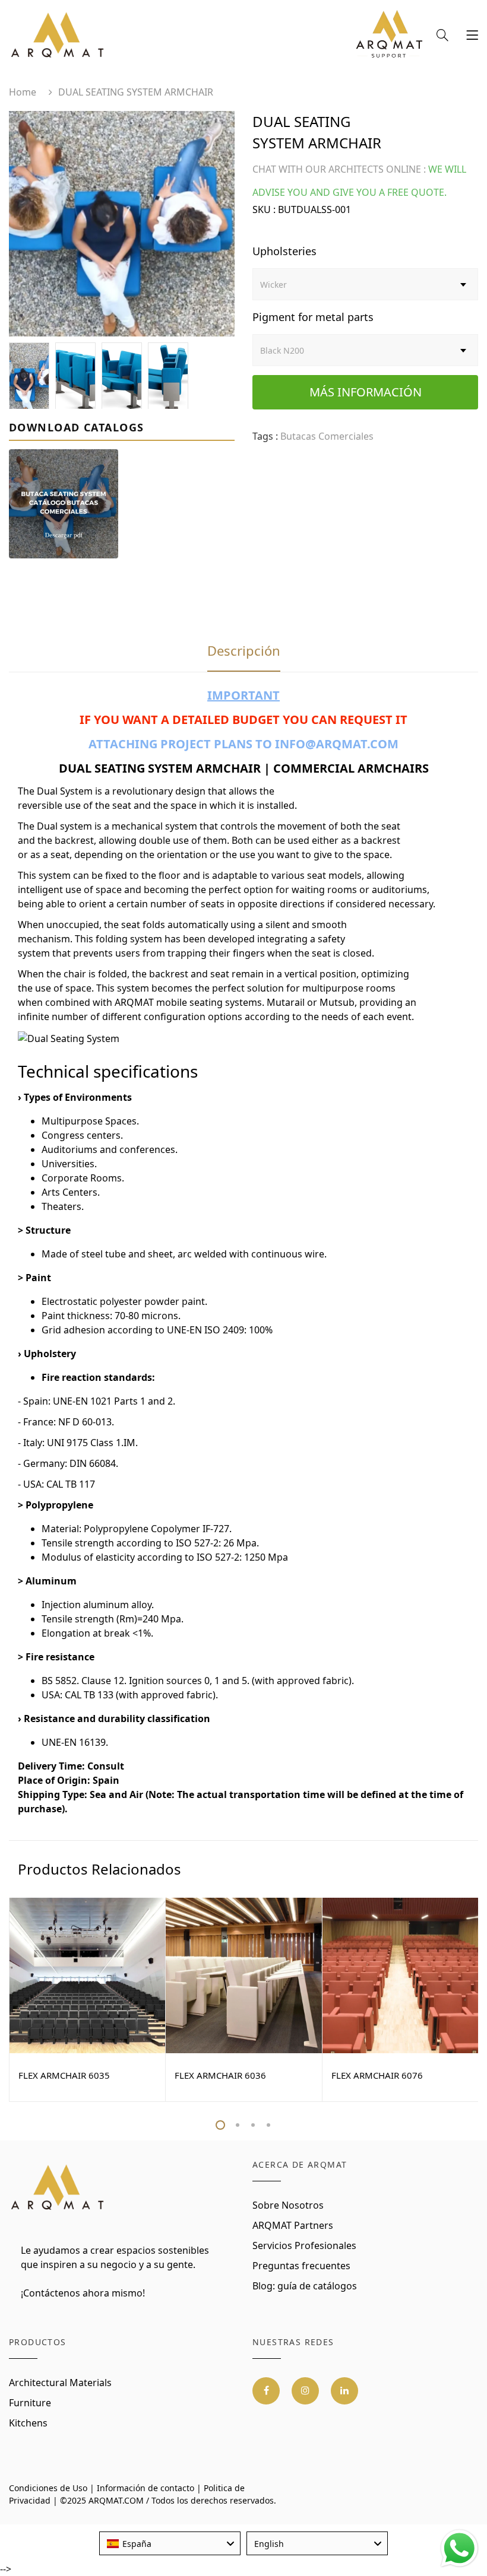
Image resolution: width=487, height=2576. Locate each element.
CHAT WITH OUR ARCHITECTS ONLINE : (339, 169)
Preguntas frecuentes (301, 2266)
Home (23, 92)
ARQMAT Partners (293, 2225)
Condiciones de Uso (48, 2488)
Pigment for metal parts (313, 317)
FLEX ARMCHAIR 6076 (377, 2075)
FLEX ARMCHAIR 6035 (64, 2075)
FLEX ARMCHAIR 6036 (220, 2075)
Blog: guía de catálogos (305, 2286)
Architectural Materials (60, 2383)
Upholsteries (284, 251)
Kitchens (28, 2423)
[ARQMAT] (58, 2188)
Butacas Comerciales (327, 436)
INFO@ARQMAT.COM (337, 744)
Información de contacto (146, 2488)
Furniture (30, 2403)
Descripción (244, 650)
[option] (122, 224)
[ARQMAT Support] (389, 37)
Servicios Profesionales (304, 2245)
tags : (265, 436)
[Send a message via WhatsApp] (459, 2548)
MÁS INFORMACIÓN (366, 392)
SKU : (264, 209)
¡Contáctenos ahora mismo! (83, 2293)
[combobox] (170, 2543)
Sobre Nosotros (288, 2205)
